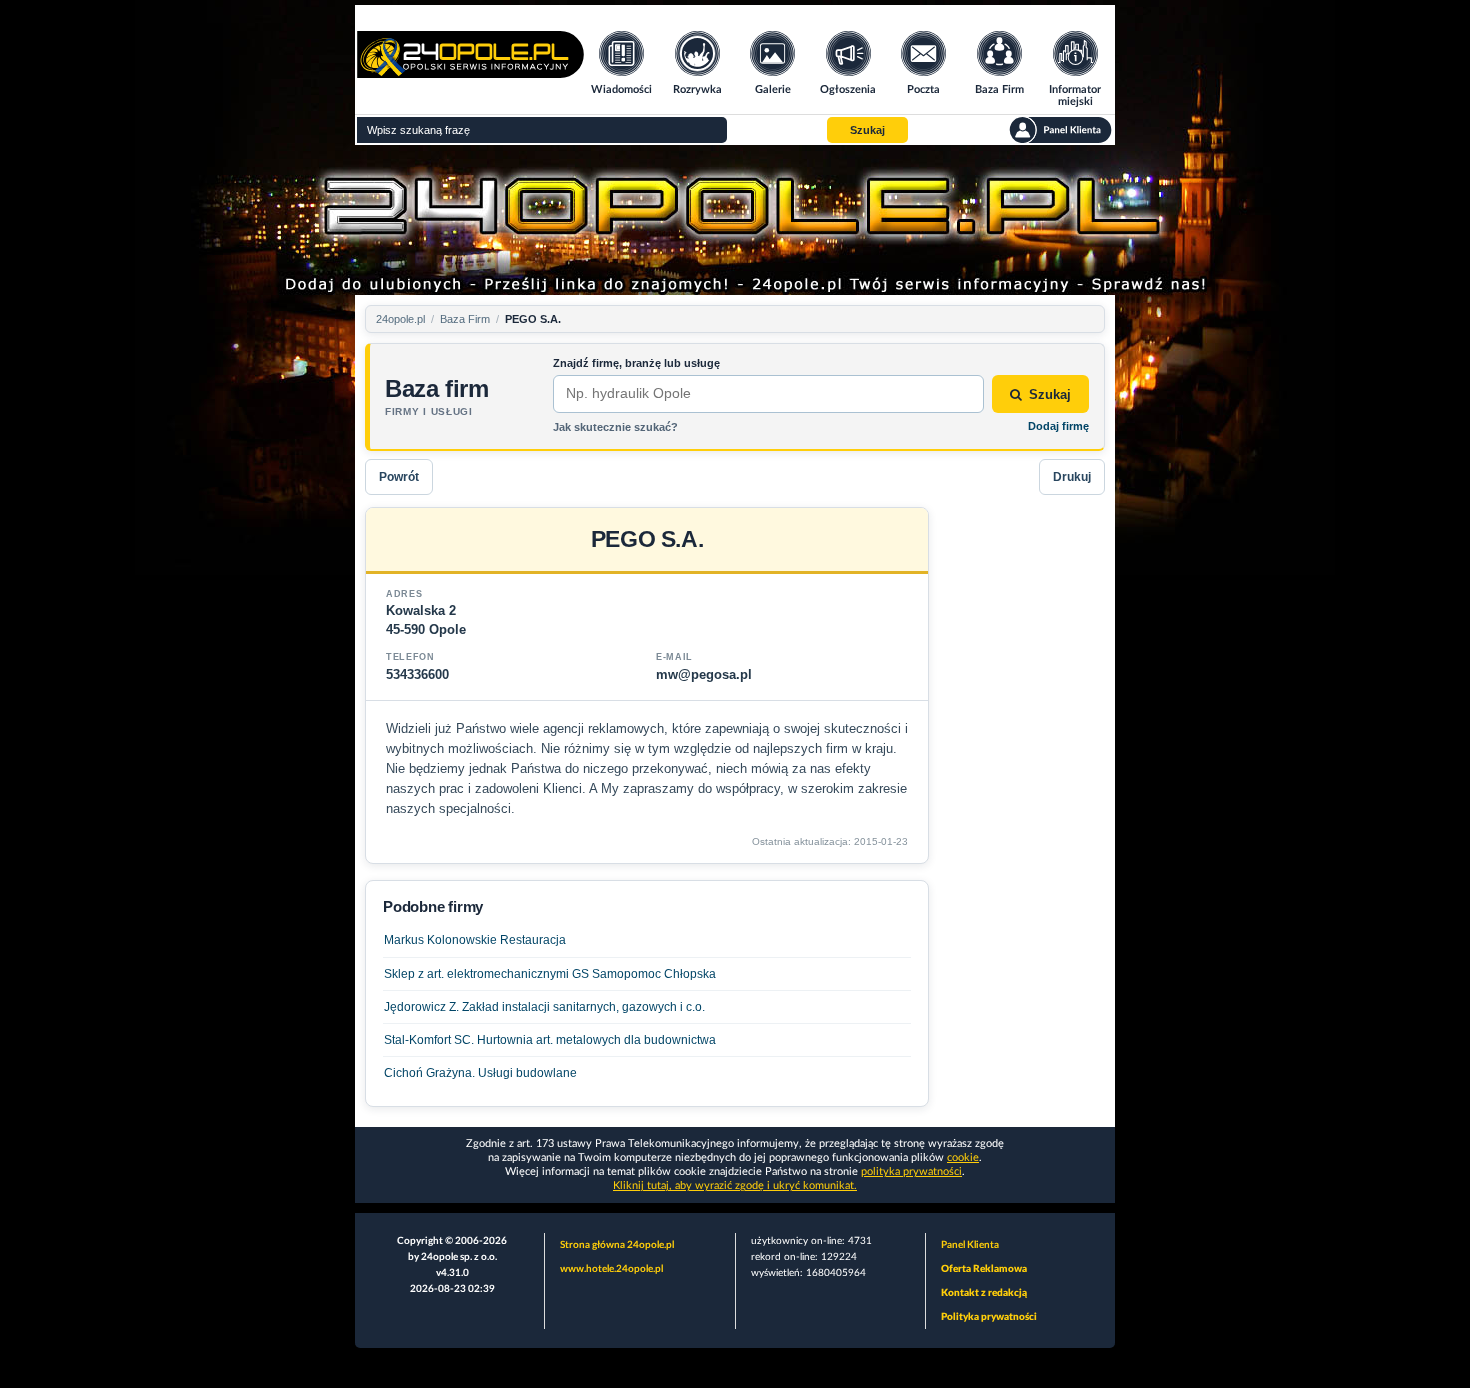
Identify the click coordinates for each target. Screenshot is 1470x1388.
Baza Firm (465, 319)
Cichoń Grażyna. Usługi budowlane (480, 1073)
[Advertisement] (1025, 807)
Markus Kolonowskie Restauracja (475, 940)
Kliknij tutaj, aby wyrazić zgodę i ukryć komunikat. (735, 1185)
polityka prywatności (911, 1171)
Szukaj (1050, 394)
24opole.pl (400, 319)
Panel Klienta (970, 1245)
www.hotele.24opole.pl (611, 1269)
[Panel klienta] (1060, 130)
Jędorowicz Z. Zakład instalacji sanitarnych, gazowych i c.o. (544, 1007)
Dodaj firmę (1058, 426)
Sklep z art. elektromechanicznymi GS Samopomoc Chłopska (550, 974)
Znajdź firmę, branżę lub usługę (636, 363)
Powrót (399, 477)
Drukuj (1072, 477)
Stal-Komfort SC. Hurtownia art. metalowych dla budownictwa (550, 1040)
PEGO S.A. (533, 319)
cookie (963, 1157)
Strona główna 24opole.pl (617, 1245)
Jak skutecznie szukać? (615, 427)
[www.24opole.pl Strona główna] (470, 71)
